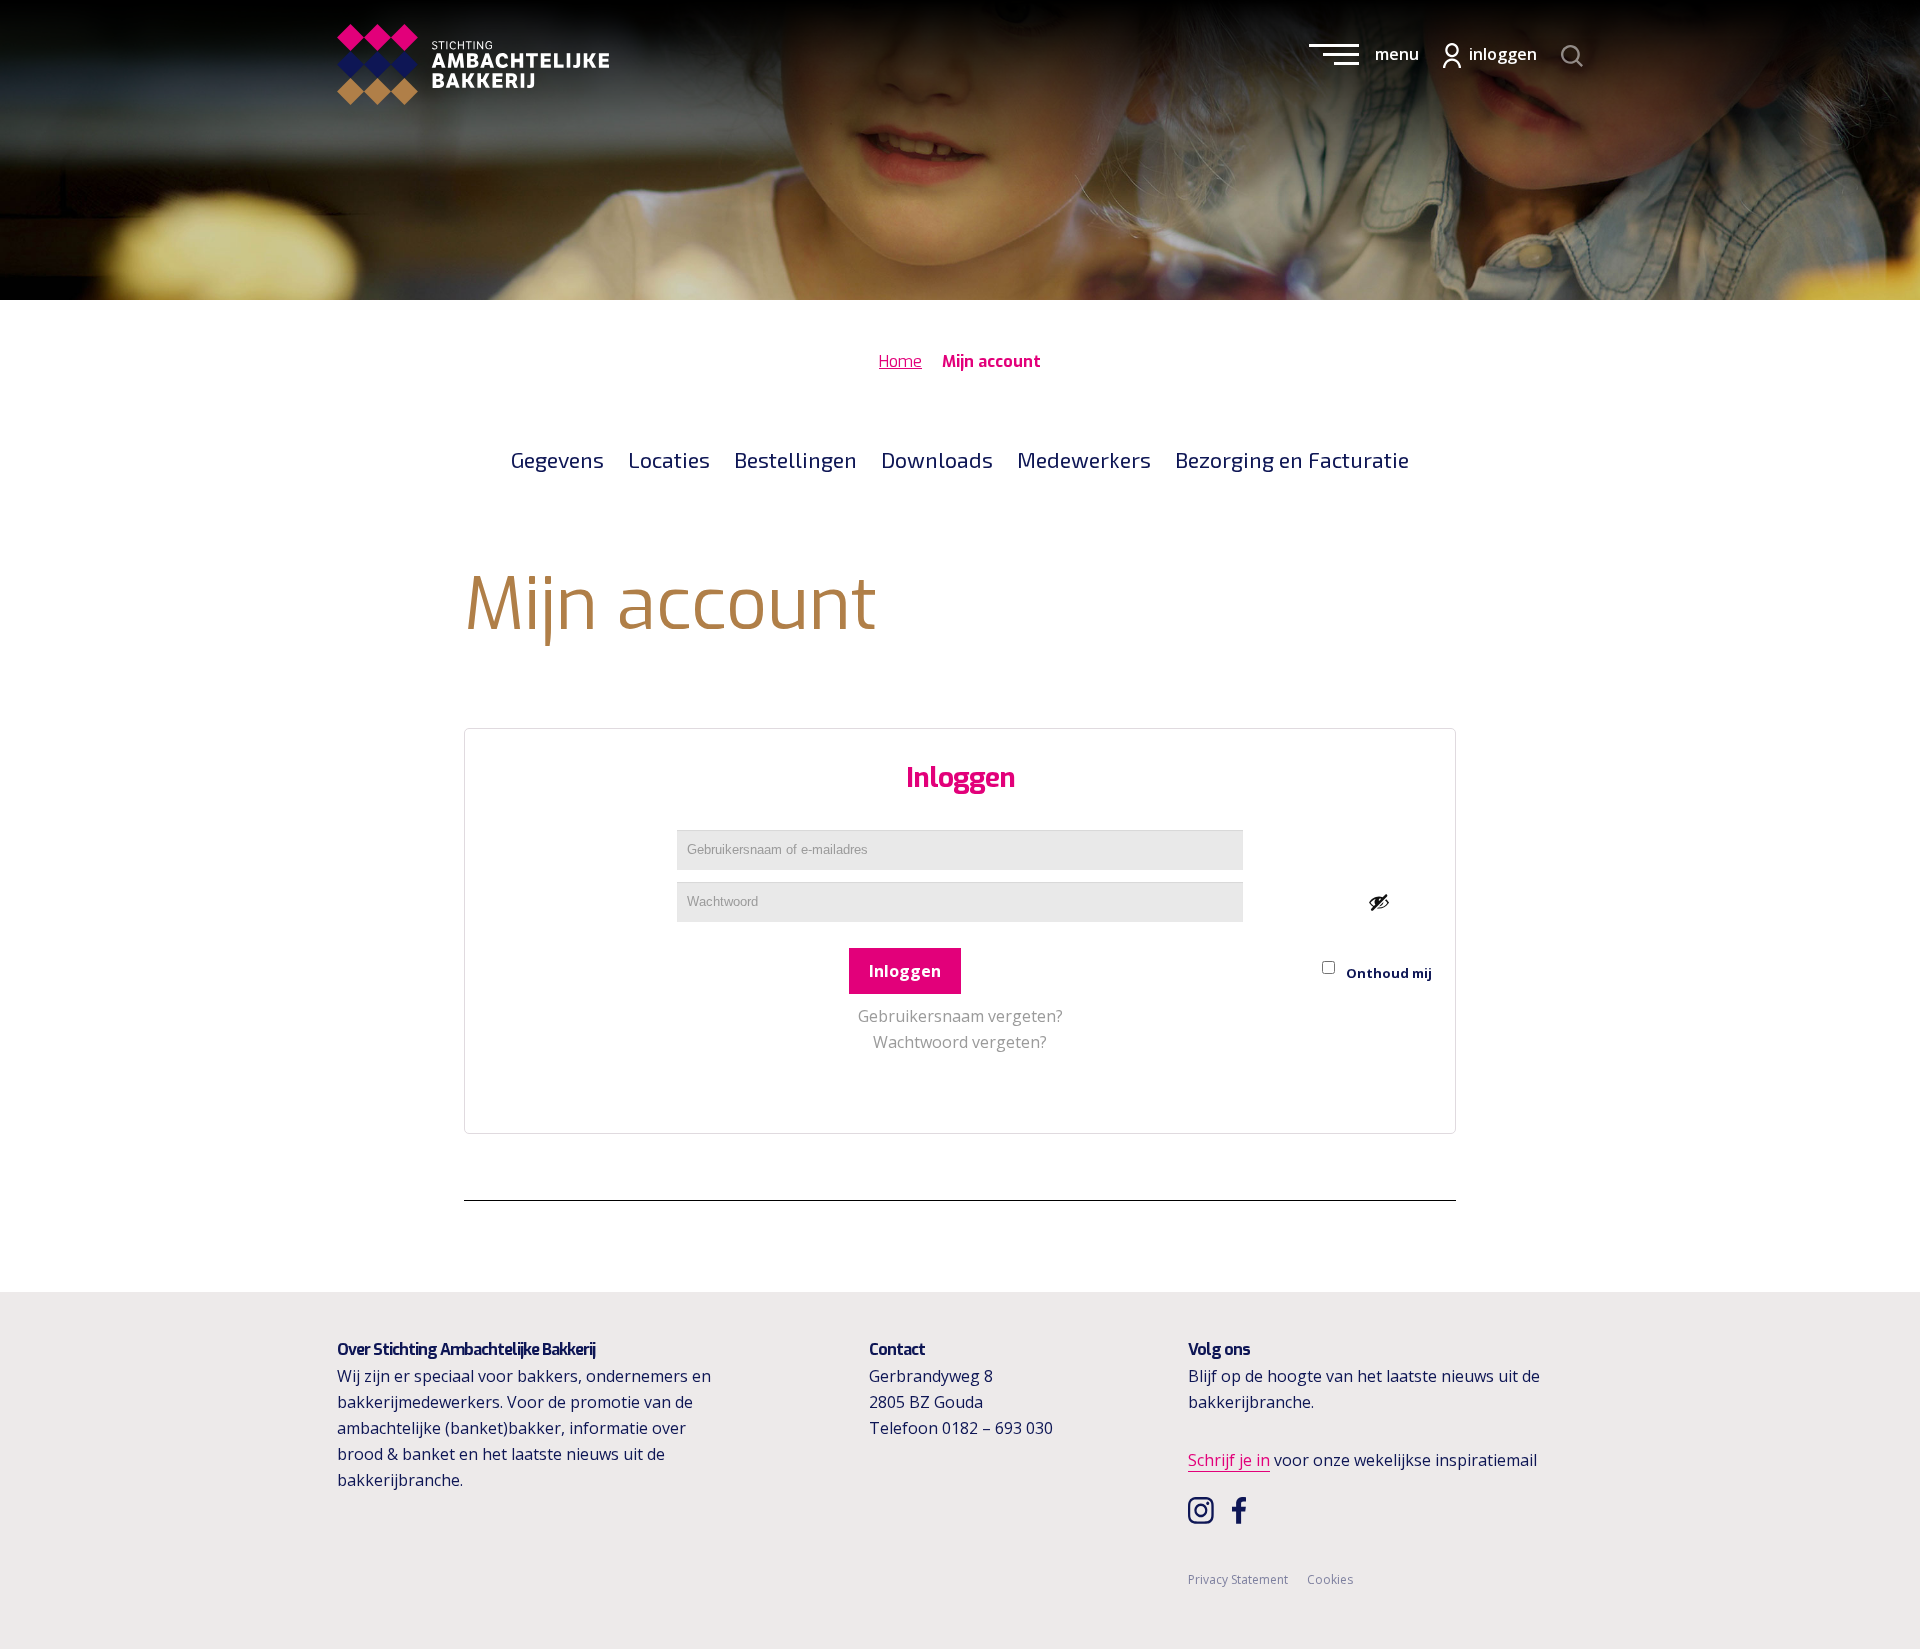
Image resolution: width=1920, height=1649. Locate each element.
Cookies (1330, 1579)
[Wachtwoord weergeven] (1379, 902)
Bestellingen (795, 459)
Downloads (937, 459)
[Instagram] (1203, 1510)
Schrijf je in (1229, 1460)
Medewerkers (1084, 459)
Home (900, 361)
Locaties (669, 459)
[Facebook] (1244, 1510)
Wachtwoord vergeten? (960, 1042)
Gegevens (557, 459)
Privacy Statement (1238, 1579)
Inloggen (905, 971)
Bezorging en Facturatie (1292, 459)
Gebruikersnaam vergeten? (960, 1016)
